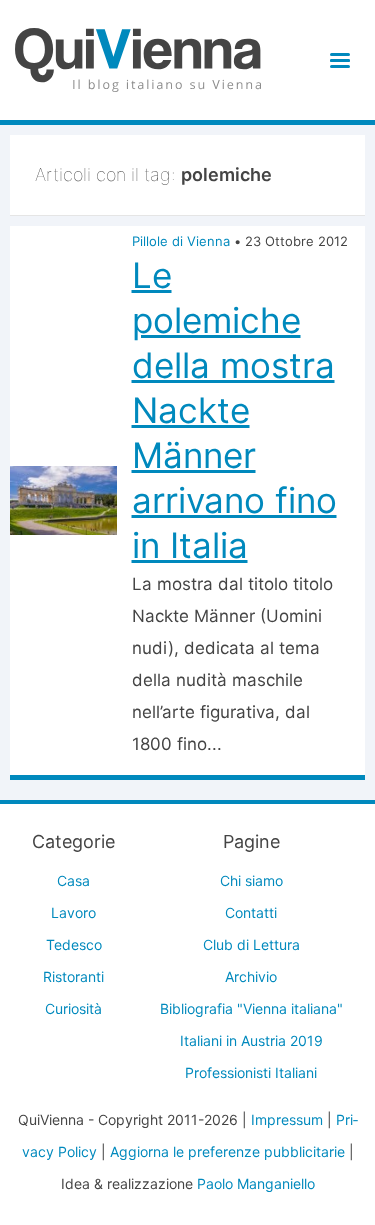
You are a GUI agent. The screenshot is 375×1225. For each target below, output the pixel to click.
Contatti (251, 912)
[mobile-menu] (336, 60)
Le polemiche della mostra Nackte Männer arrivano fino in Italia (234, 410)
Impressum (287, 1119)
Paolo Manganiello (256, 1183)
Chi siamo (251, 880)
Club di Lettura (251, 944)
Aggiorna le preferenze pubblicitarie (227, 1151)
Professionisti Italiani (251, 1072)
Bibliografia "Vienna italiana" (251, 1008)
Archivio (251, 976)
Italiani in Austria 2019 (251, 1040)
